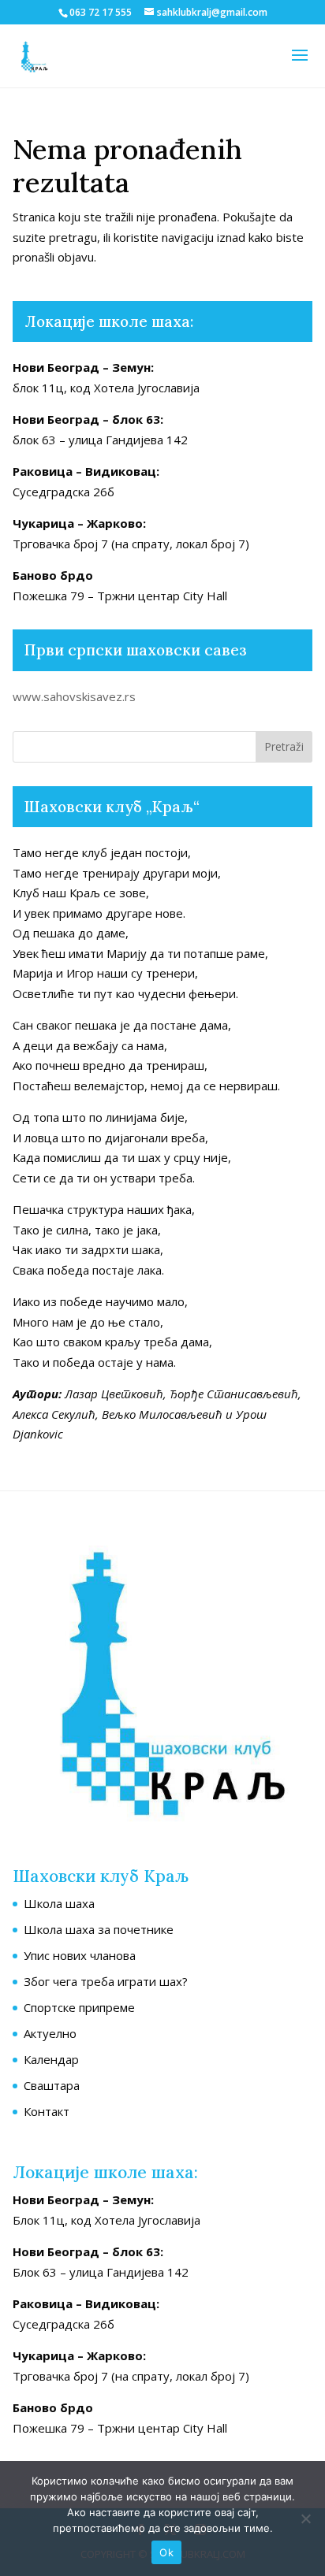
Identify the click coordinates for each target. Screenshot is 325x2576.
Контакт (47, 2111)
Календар (51, 2059)
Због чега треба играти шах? (106, 1981)
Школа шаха (59, 1903)
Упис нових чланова (80, 1955)
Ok (166, 2552)
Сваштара (52, 2085)
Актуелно (50, 2033)
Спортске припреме (79, 2007)
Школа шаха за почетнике (99, 1929)
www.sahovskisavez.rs (74, 696)
